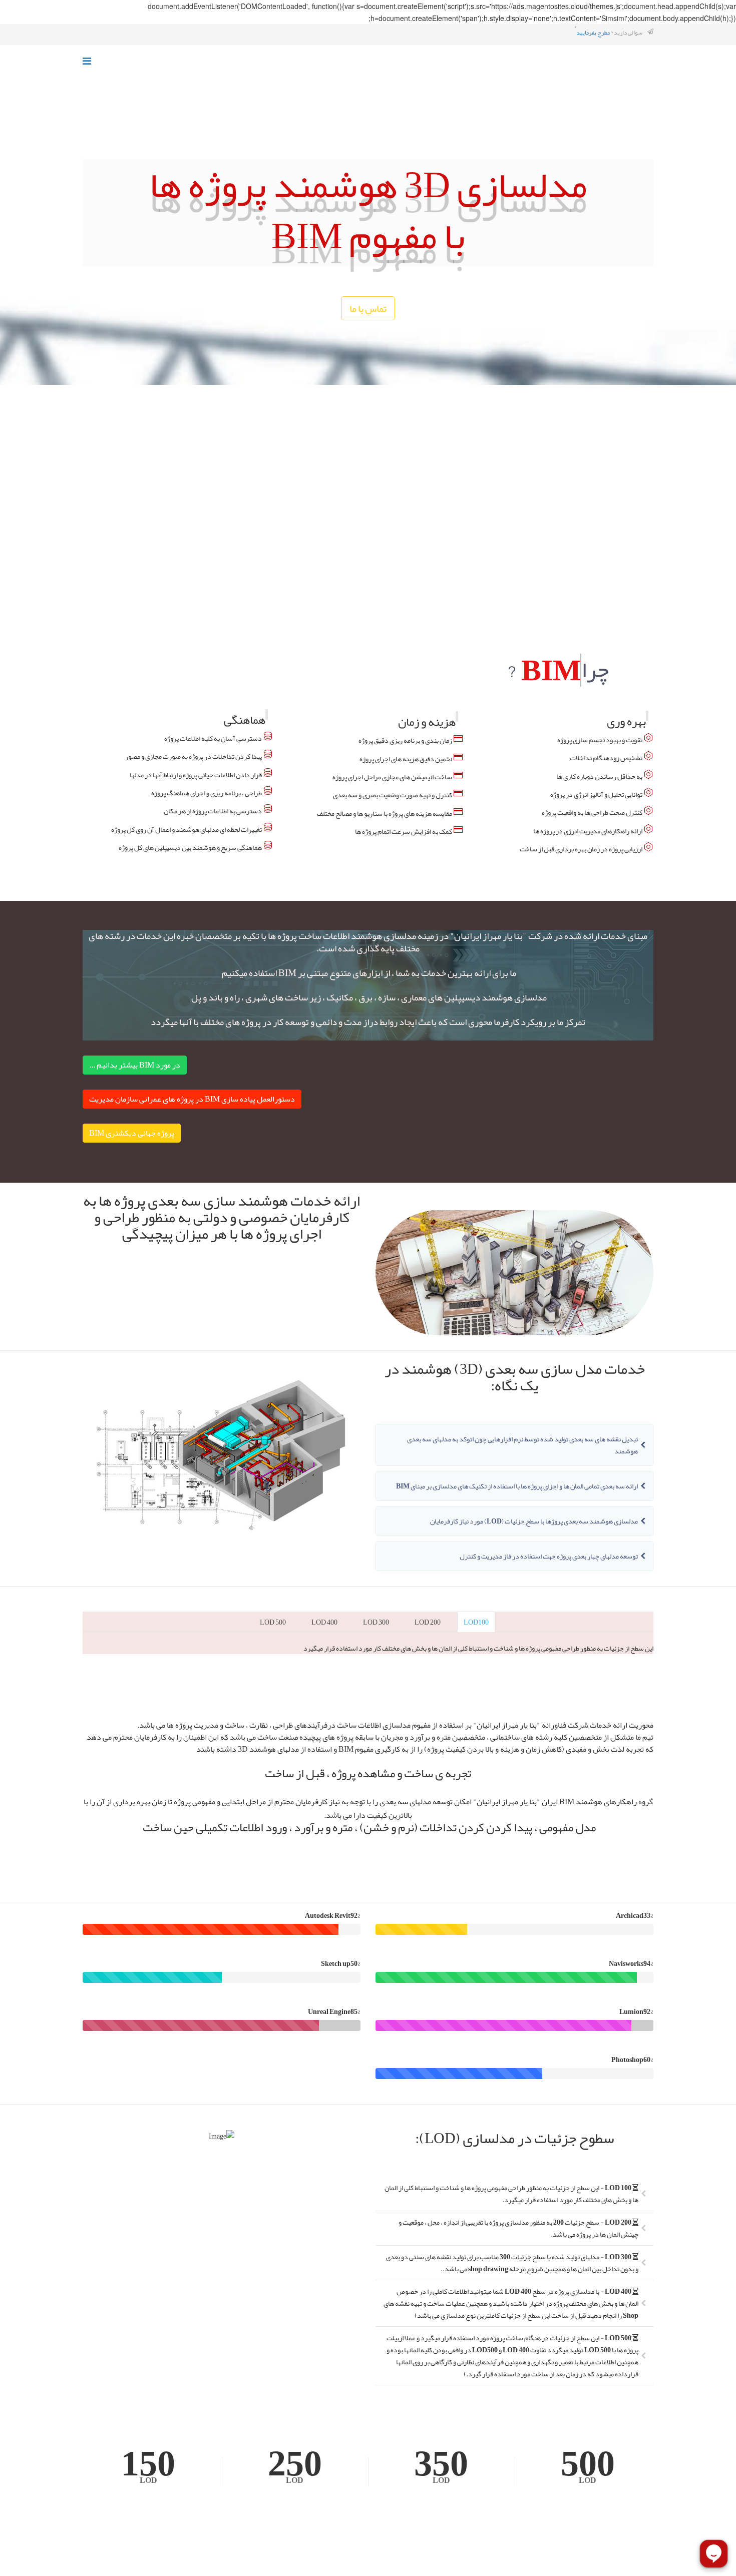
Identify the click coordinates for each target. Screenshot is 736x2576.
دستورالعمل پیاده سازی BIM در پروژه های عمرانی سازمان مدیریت (192, 1127)
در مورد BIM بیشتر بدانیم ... (135, 1093)
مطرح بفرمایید (593, 33)
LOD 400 (324, 1650)
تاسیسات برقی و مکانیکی (178, 523)
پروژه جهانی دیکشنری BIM (132, 1161)
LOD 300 (376, 1650)
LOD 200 (428, 1650)
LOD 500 (273, 1650)
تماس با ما (368, 336)
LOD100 (476, 1650)
